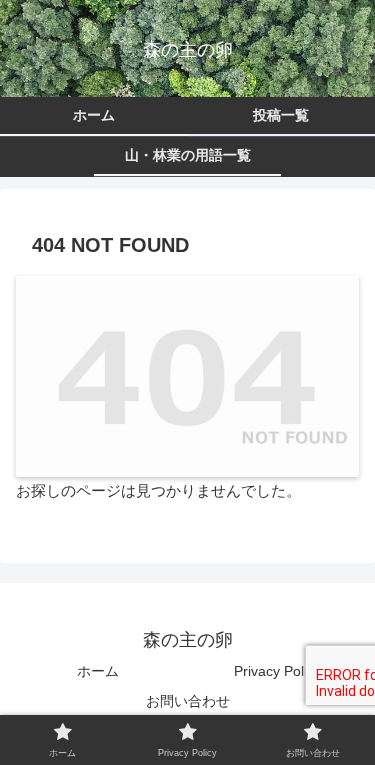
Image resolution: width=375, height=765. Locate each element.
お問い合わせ (188, 701)
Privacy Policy (277, 671)
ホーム (98, 671)
